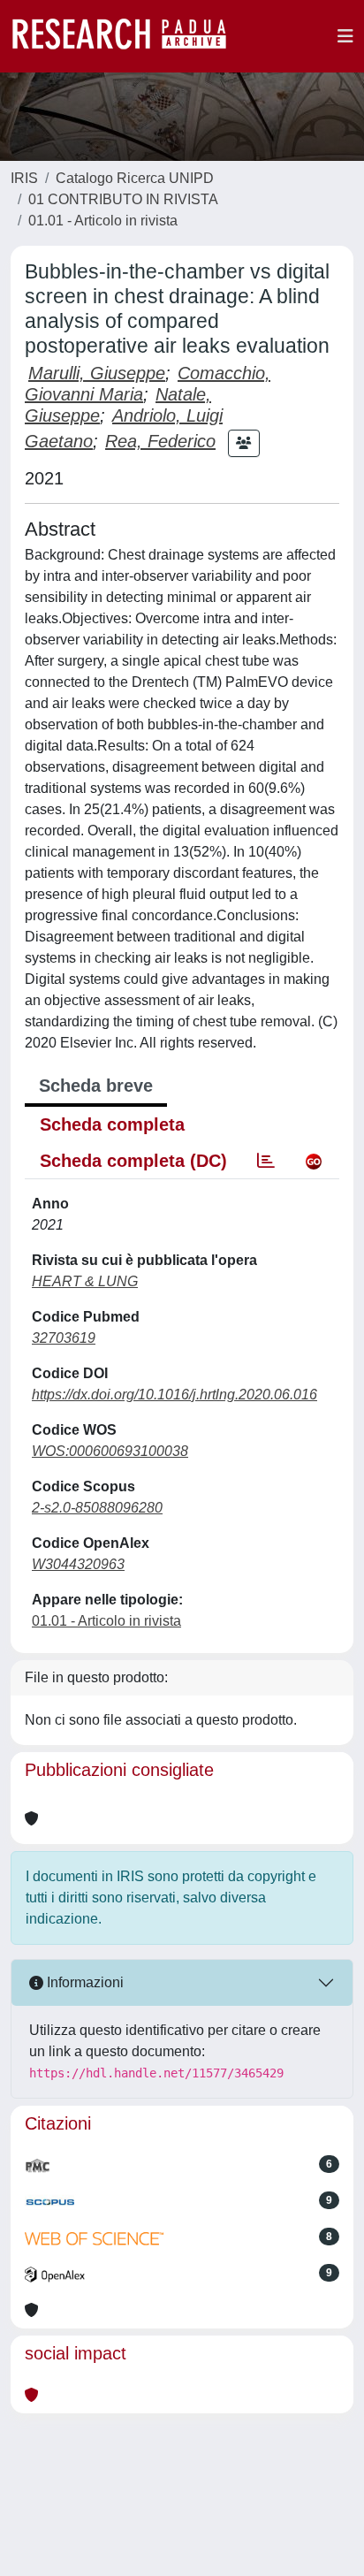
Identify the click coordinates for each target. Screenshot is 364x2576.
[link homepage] (128, 36)
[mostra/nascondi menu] (345, 36)
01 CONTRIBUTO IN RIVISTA (123, 199)
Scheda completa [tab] (112, 1124)
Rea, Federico (160, 441)
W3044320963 (78, 1564)
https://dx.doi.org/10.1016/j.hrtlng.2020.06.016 (174, 1395)
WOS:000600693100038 (110, 1451)
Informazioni (83, 1982)
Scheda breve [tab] (96, 1086)
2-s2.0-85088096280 (97, 1508)
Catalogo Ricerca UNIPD (135, 178)
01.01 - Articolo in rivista (103, 221)
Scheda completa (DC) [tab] (133, 1161)
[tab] (266, 1161)
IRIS (24, 178)
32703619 (64, 1338)
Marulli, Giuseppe (97, 373)
